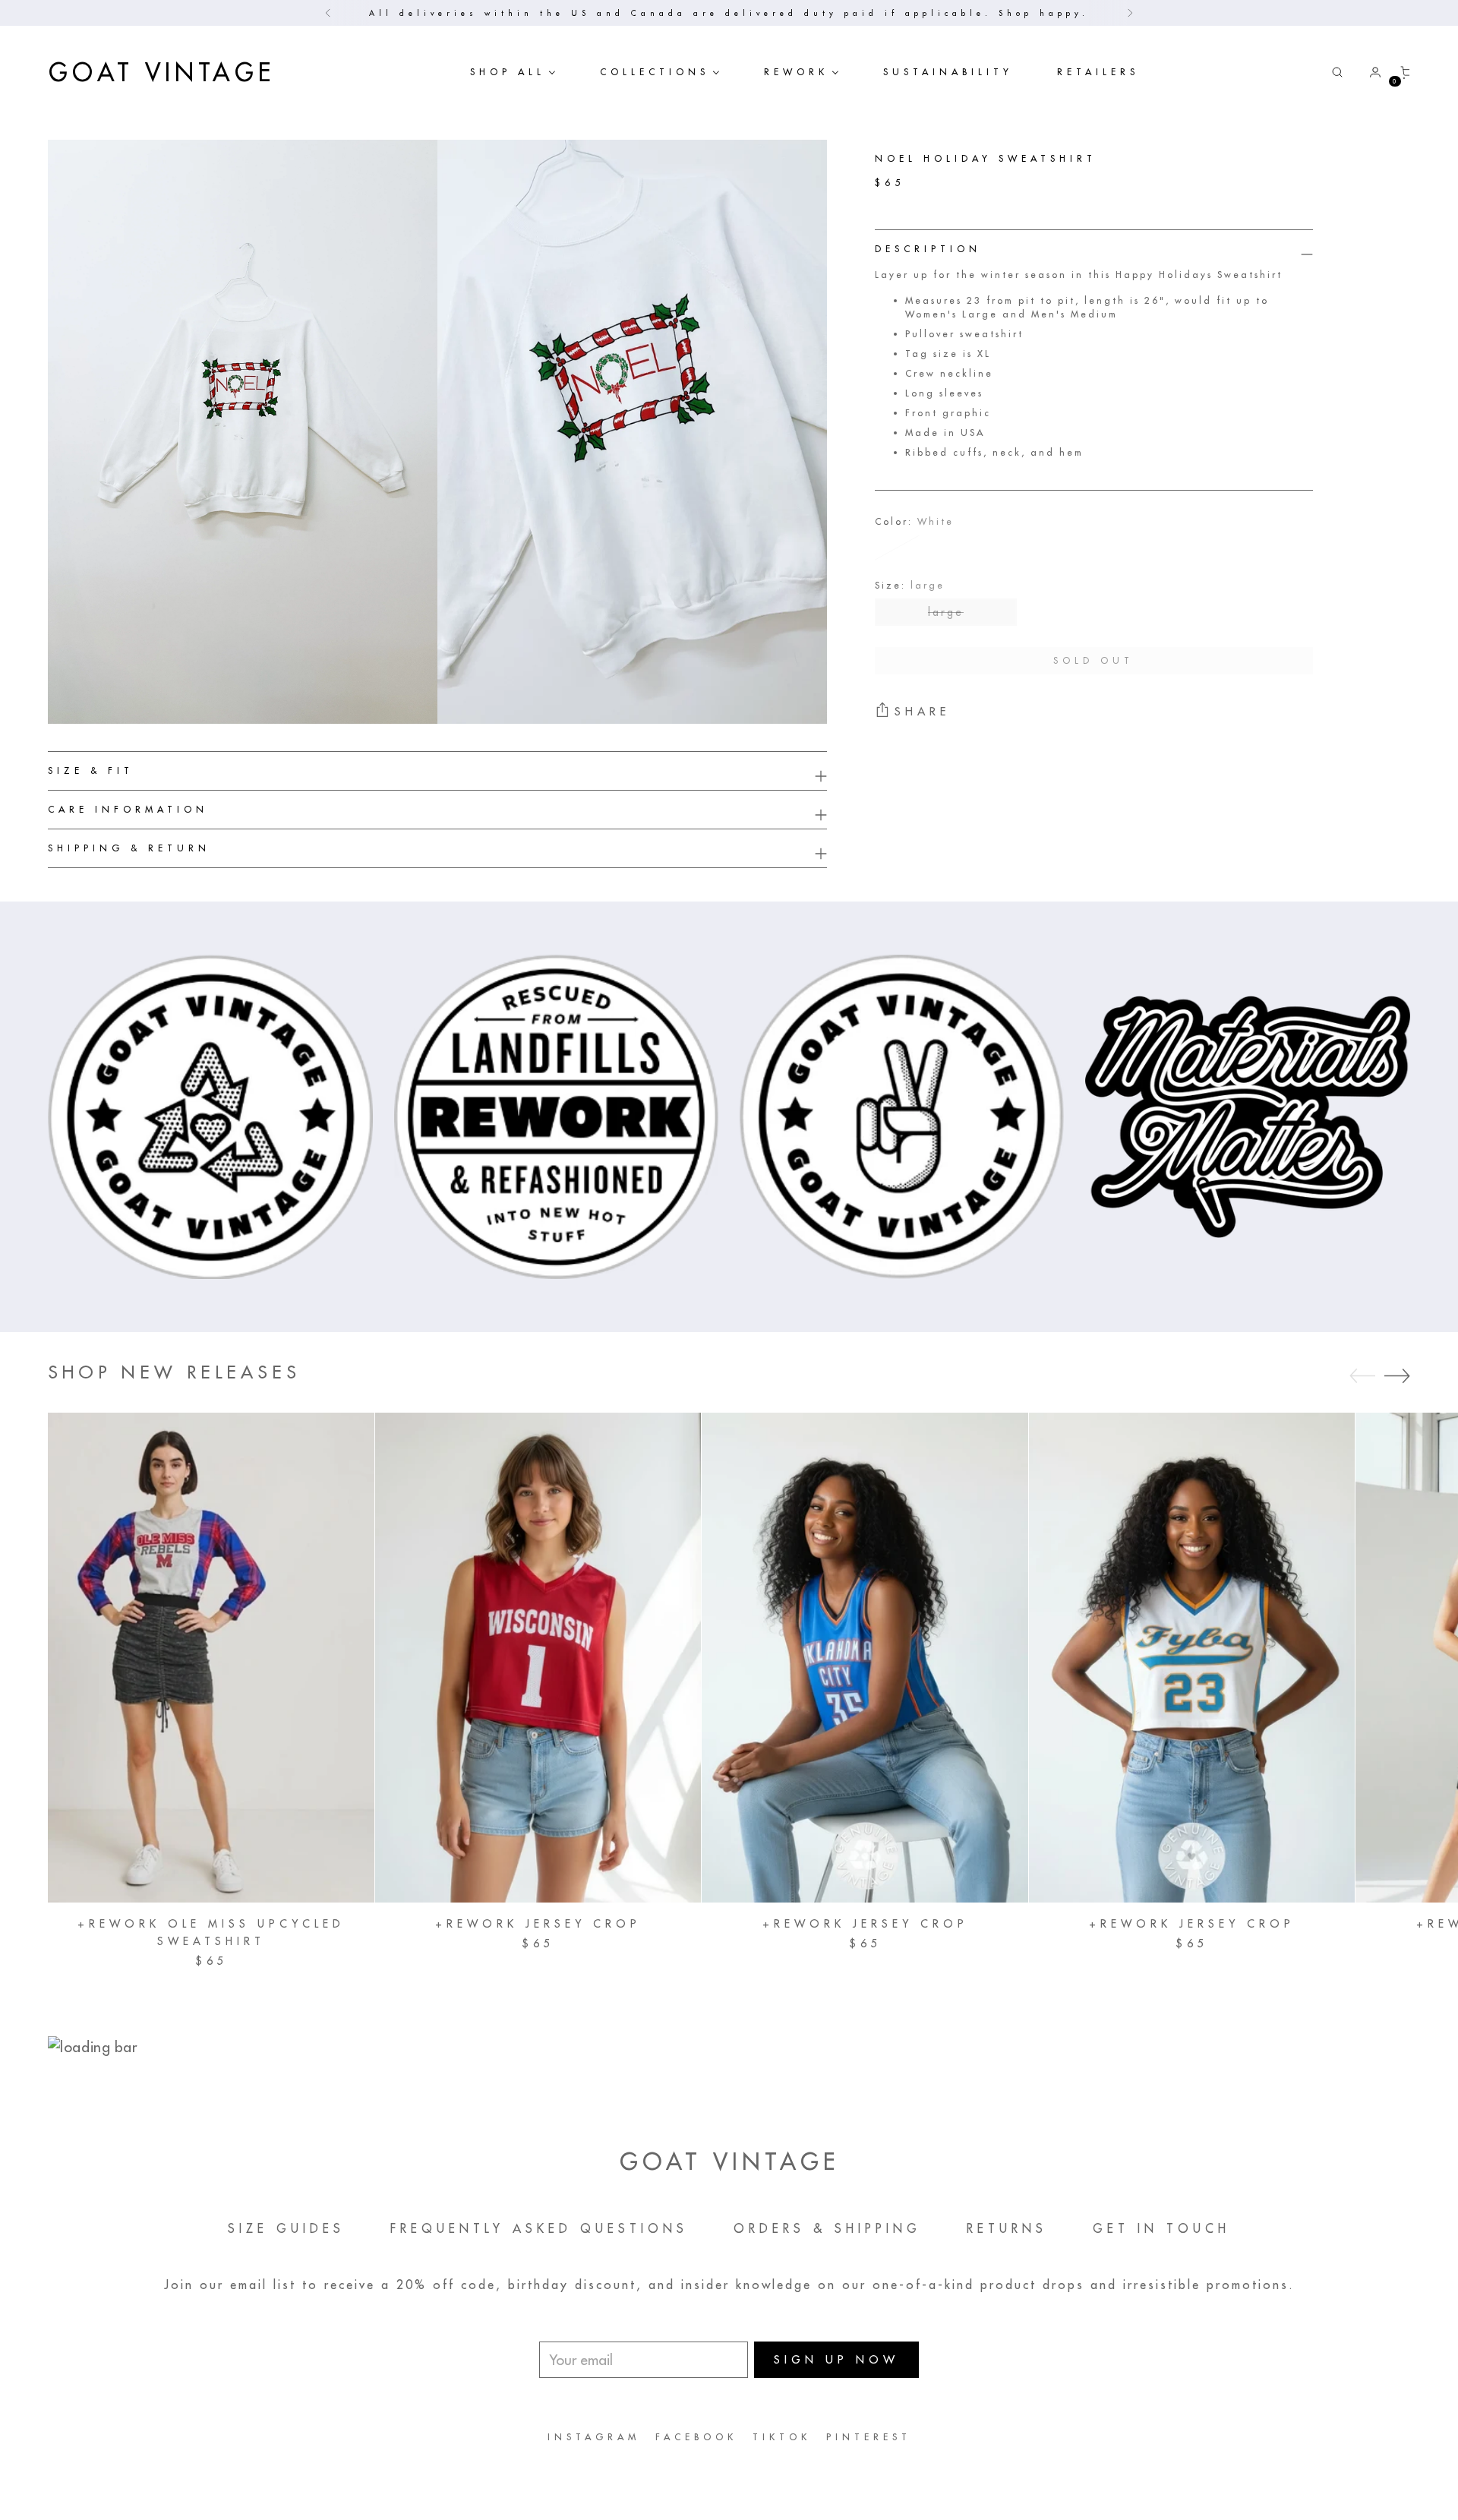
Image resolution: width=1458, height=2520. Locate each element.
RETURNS (1007, 2228)
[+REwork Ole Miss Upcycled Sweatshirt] (211, 1657)
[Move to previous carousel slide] (1362, 1376)
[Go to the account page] (1369, 72)
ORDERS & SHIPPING (827, 2228)
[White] (898, 548)
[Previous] (328, 13)
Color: (914, 521)
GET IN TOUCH (1161, 2228)
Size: (910, 585)
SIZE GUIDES (286, 2228)
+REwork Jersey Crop (538, 1924)
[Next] (1130, 13)
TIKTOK (782, 2437)
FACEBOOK (696, 2437)
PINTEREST (869, 2437)
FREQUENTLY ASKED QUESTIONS (539, 2228)
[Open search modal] (1337, 72)
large (946, 612)
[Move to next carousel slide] (1397, 1375)
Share (922, 711)
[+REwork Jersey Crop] (538, 1657)
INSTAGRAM (594, 2437)
